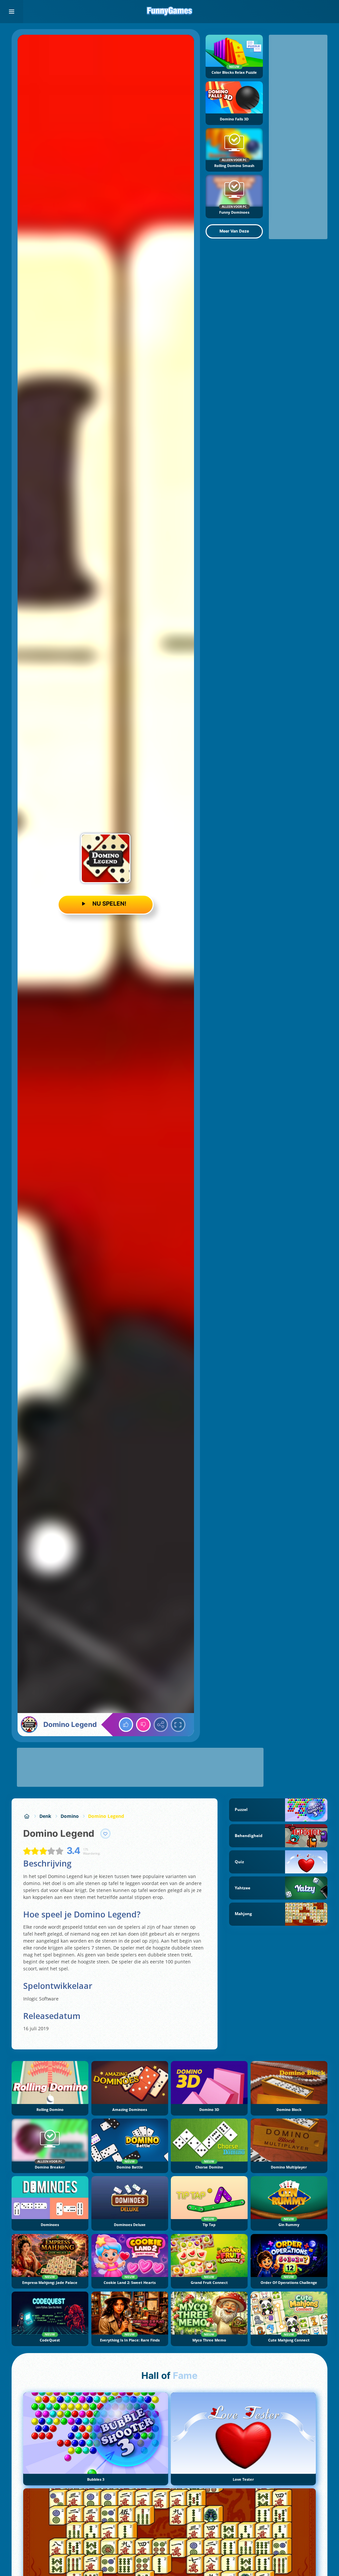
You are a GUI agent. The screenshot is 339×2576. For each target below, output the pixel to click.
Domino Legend (106, 1816)
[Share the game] (161, 1725)
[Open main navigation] (12, 12)
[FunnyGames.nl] (27, 1816)
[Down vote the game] (143, 1725)
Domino (70, 1816)
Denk (45, 1816)
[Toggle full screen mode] (178, 1725)
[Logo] (169, 12)
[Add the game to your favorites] (106, 1834)
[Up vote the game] (126, 1725)
